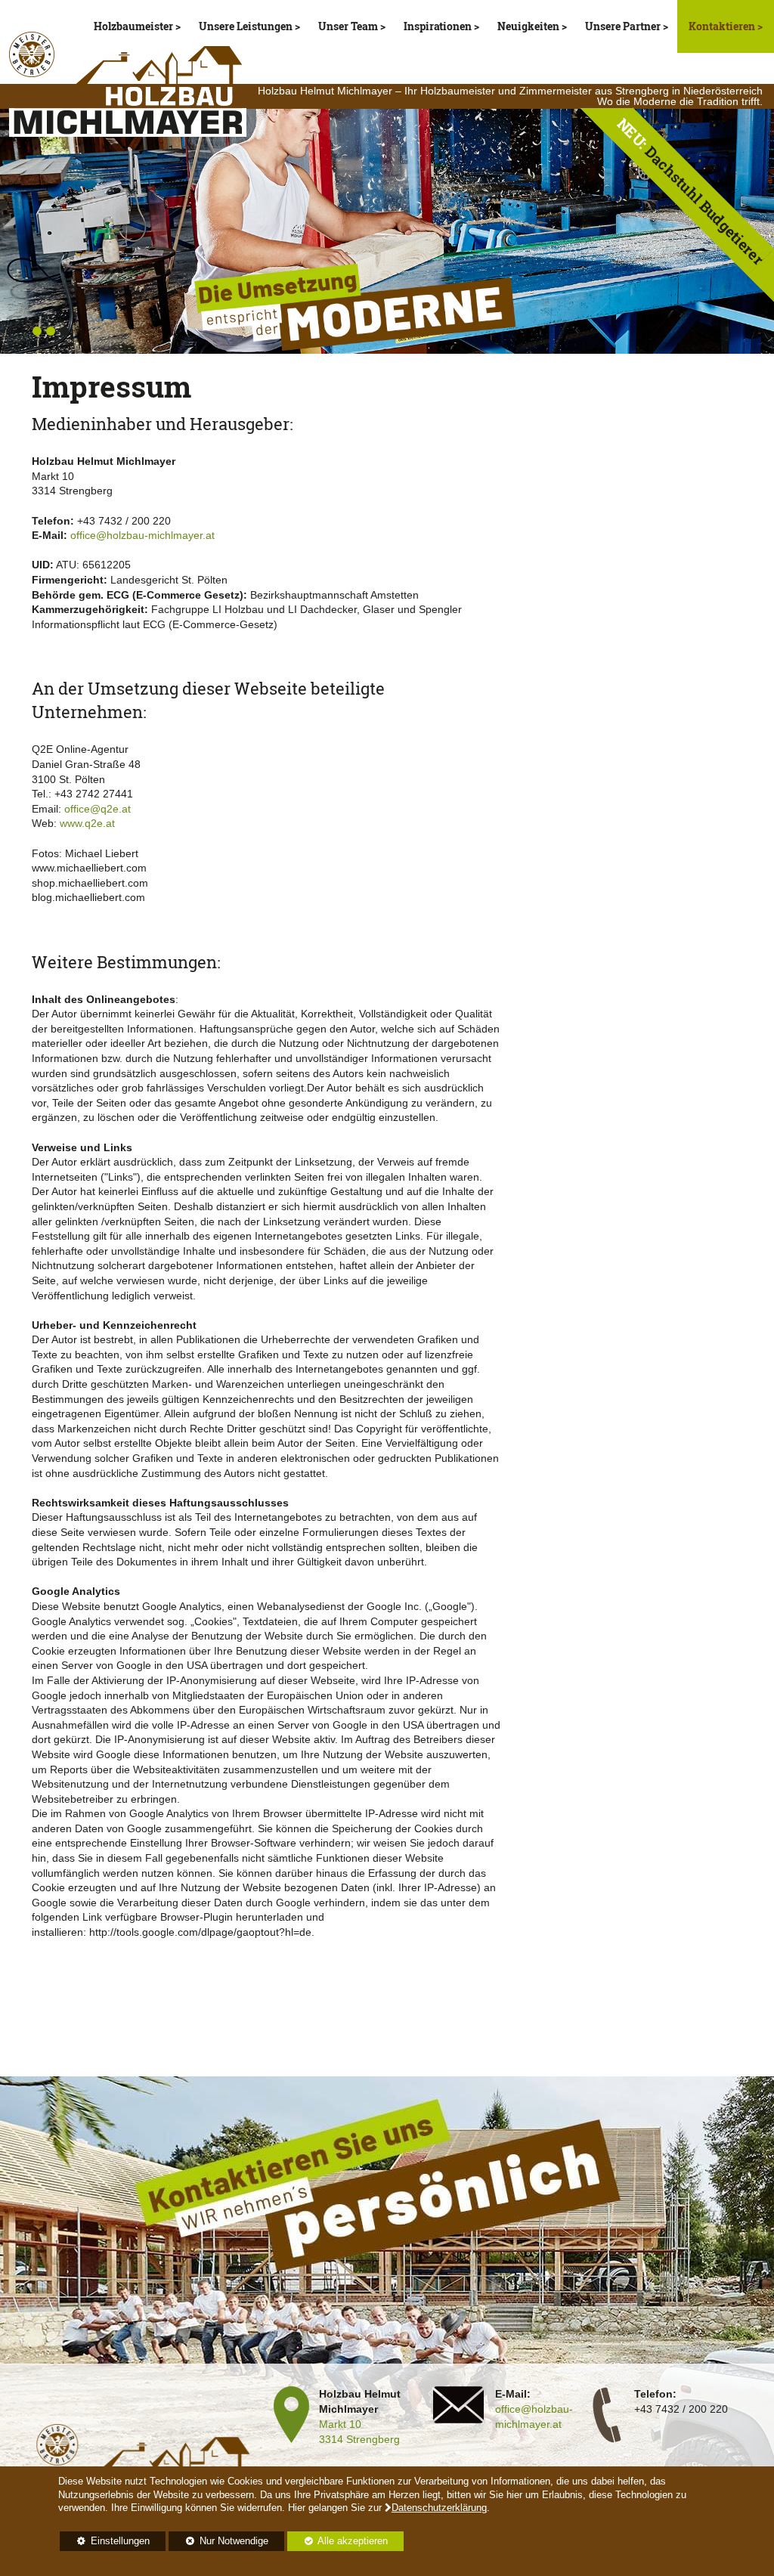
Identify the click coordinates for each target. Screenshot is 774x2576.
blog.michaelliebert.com (88, 897)
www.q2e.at (87, 823)
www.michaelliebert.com (89, 868)
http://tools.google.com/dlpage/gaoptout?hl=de (200, 1932)
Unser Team (348, 26)
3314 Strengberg (359, 2439)
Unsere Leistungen (246, 26)
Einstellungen (105, 2543)
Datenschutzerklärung (439, 2508)
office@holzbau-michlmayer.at (142, 535)
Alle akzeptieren (337, 2541)
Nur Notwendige (218, 2543)
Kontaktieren (723, 26)
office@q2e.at (98, 809)
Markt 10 (340, 2424)
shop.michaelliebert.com (90, 883)
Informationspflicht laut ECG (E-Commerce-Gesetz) (155, 624)
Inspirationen (438, 26)
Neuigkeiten (528, 26)
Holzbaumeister (133, 26)
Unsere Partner (623, 26)
